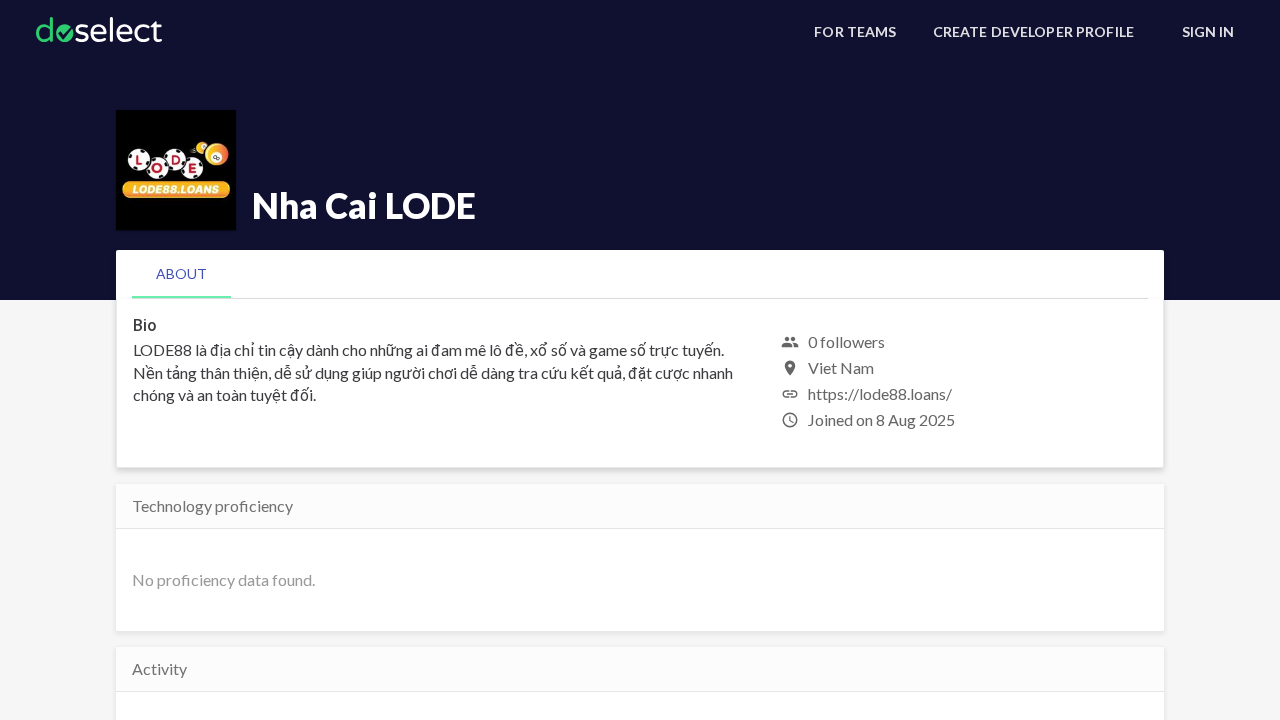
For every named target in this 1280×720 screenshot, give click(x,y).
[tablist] (640, 274)
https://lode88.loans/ (880, 393)
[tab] (181, 274)
